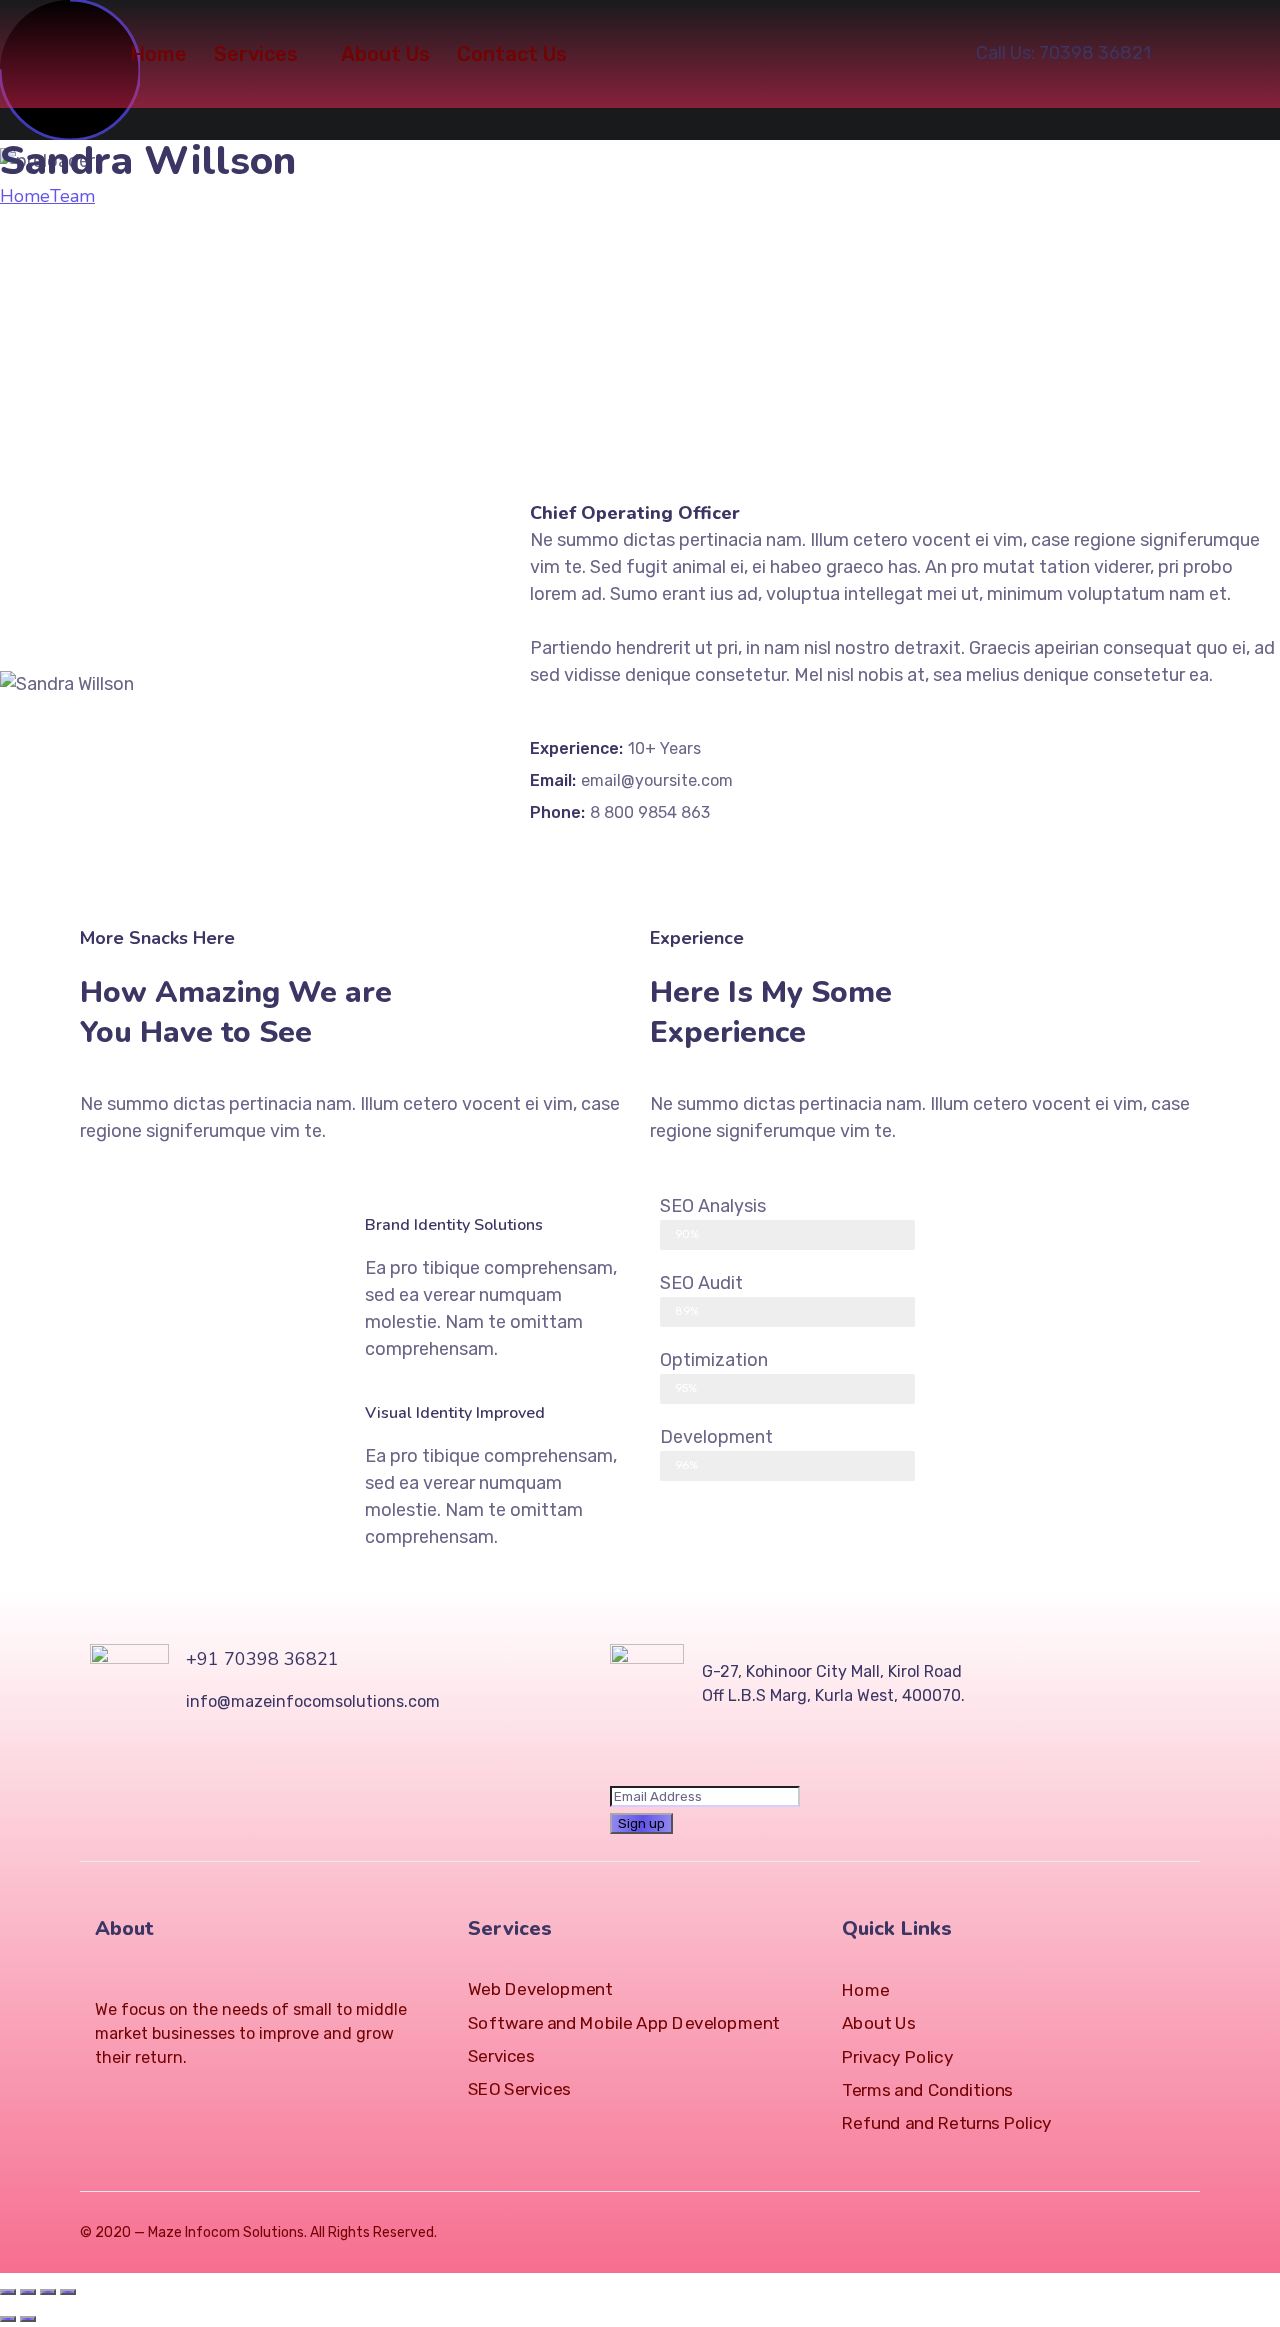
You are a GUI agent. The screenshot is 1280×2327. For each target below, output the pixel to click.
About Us (385, 54)
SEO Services (519, 2089)
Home (158, 54)
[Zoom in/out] (68, 2292)
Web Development (540, 1989)
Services (256, 54)
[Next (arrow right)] (28, 2319)
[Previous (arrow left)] (8, 2319)
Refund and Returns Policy (947, 2123)
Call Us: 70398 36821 (1063, 53)
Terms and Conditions (927, 2090)
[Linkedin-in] (175, 2095)
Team (72, 196)
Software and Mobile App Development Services (624, 2040)
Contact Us (512, 54)
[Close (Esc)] (8, 2292)
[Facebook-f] (139, 2095)
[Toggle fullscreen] (48, 2292)
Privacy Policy (897, 2057)
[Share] (28, 2292)
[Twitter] (103, 2095)
